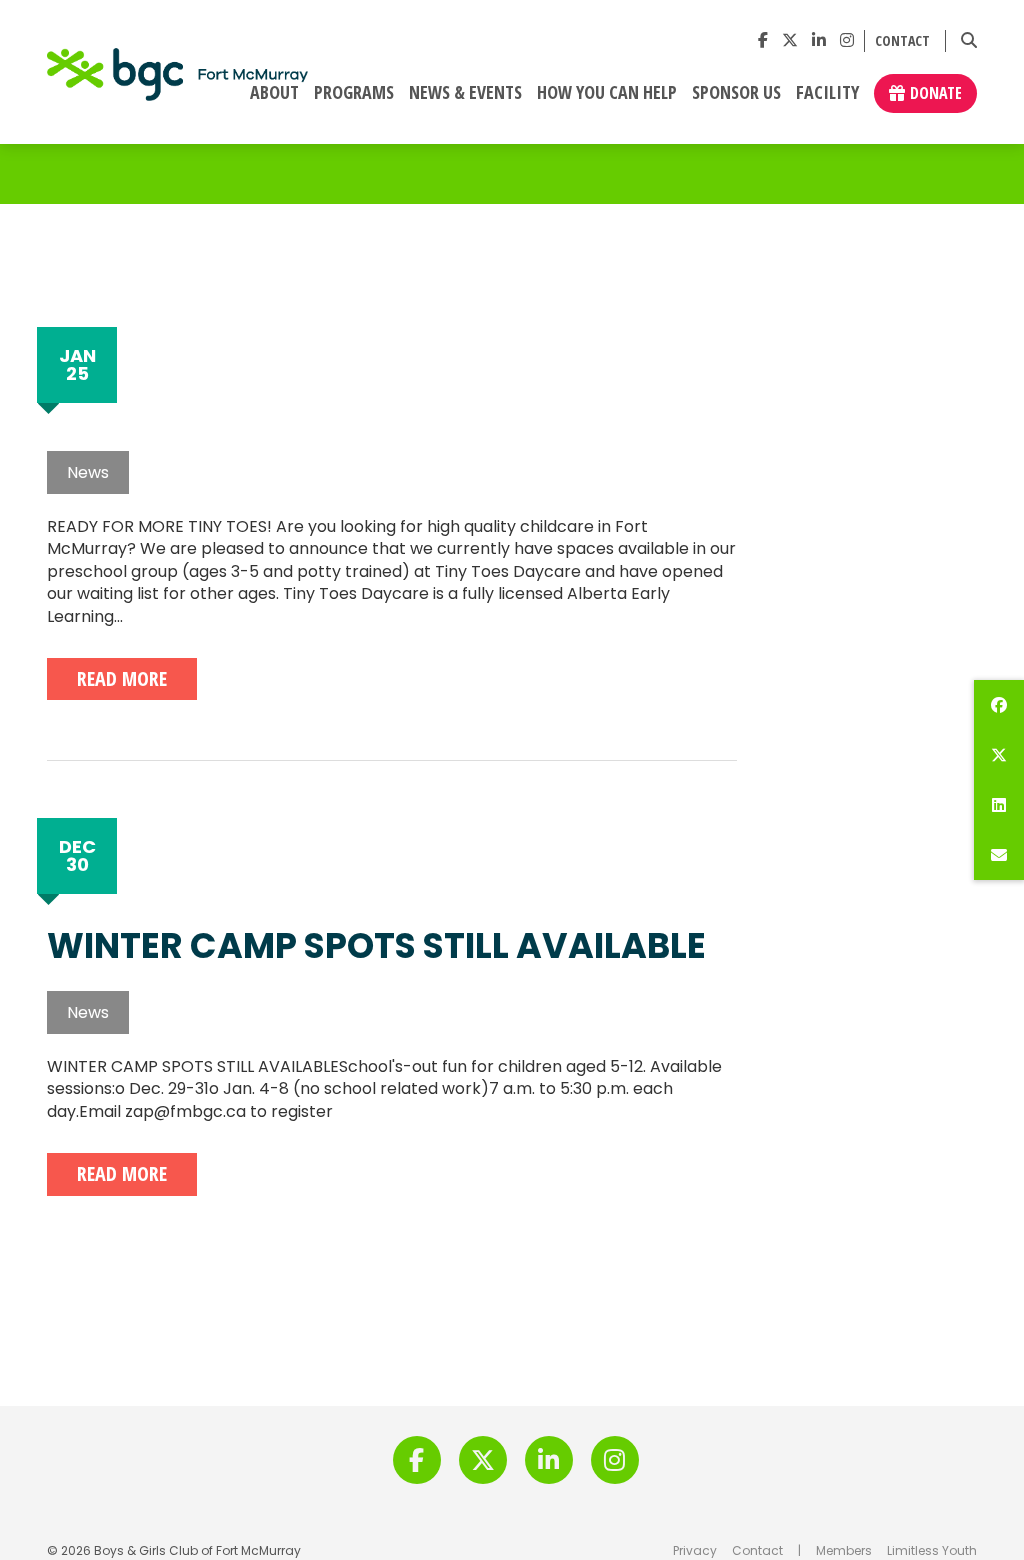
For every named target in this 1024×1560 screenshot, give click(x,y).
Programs (354, 93)
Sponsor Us (736, 93)
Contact (902, 41)
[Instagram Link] (847, 40)
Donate (936, 93)
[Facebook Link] (763, 40)
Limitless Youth (932, 1550)
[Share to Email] (999, 855)
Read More (122, 678)
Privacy (695, 1550)
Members (844, 1550)
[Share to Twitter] (999, 755)
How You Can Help (607, 93)
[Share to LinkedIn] (999, 805)
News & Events (465, 93)
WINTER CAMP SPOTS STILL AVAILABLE (376, 945)
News (88, 472)
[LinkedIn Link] (819, 40)
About (274, 93)
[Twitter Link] (790, 40)
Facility (827, 93)
